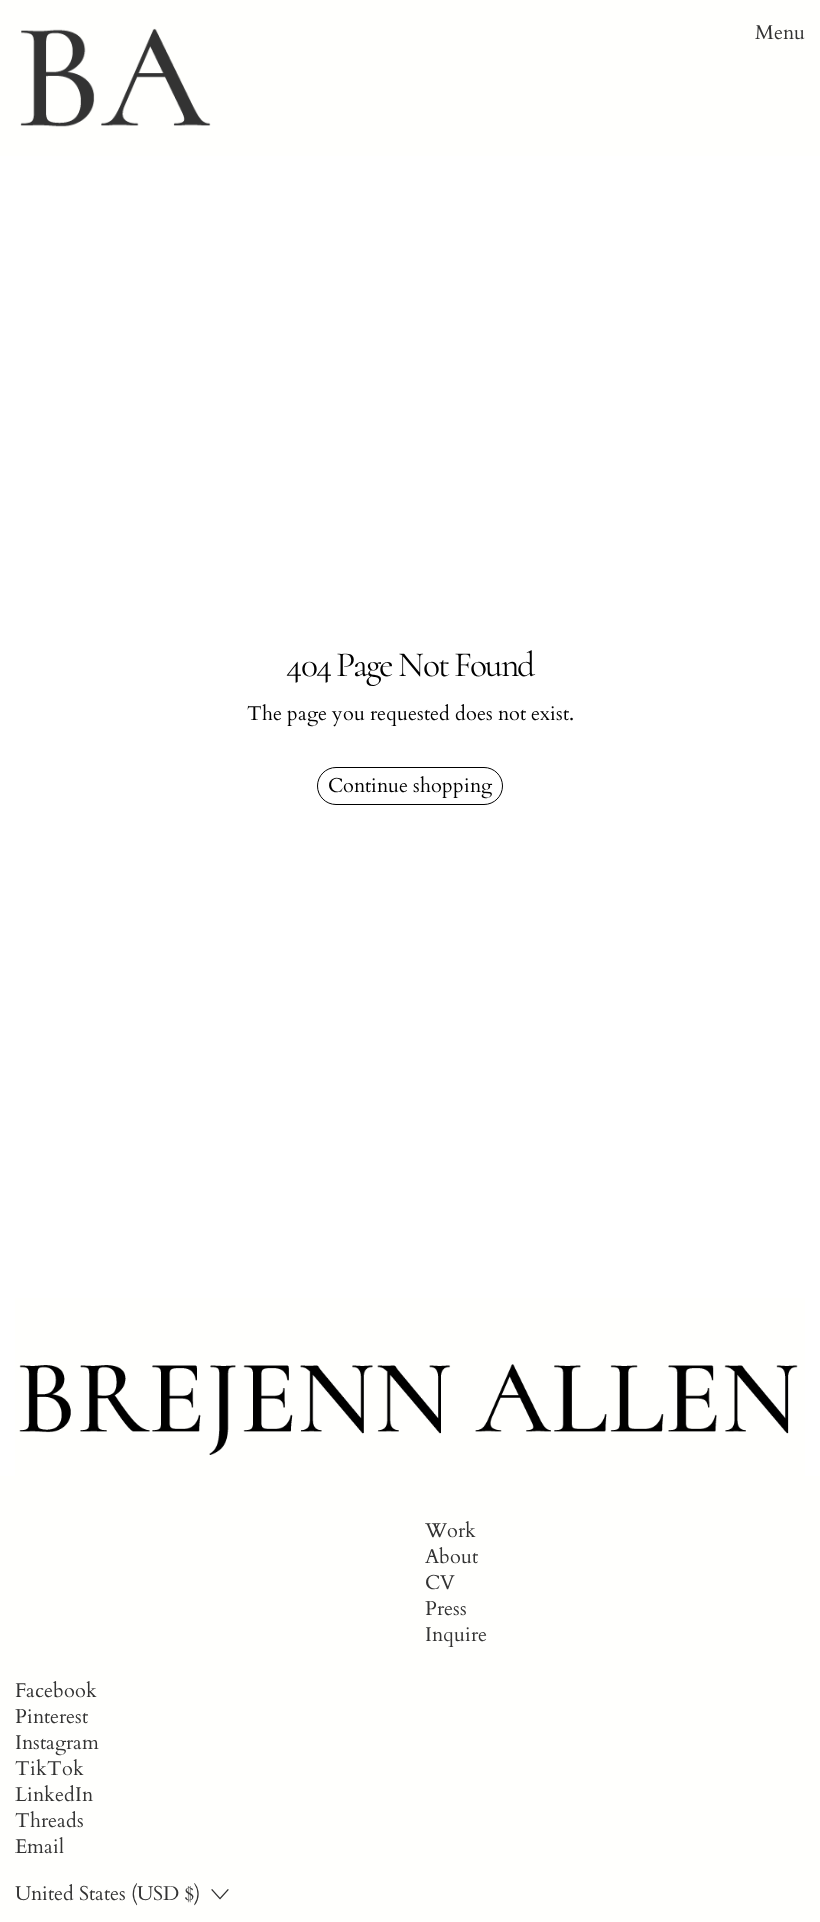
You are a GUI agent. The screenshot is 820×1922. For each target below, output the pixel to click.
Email (39, 1847)
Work (450, 1530)
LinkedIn (54, 1795)
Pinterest (51, 1717)
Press (446, 1608)
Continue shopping (410, 785)
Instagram (57, 1743)
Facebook (56, 1691)
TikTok (49, 1769)
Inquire (456, 1634)
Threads (49, 1821)
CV (440, 1582)
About (451, 1556)
